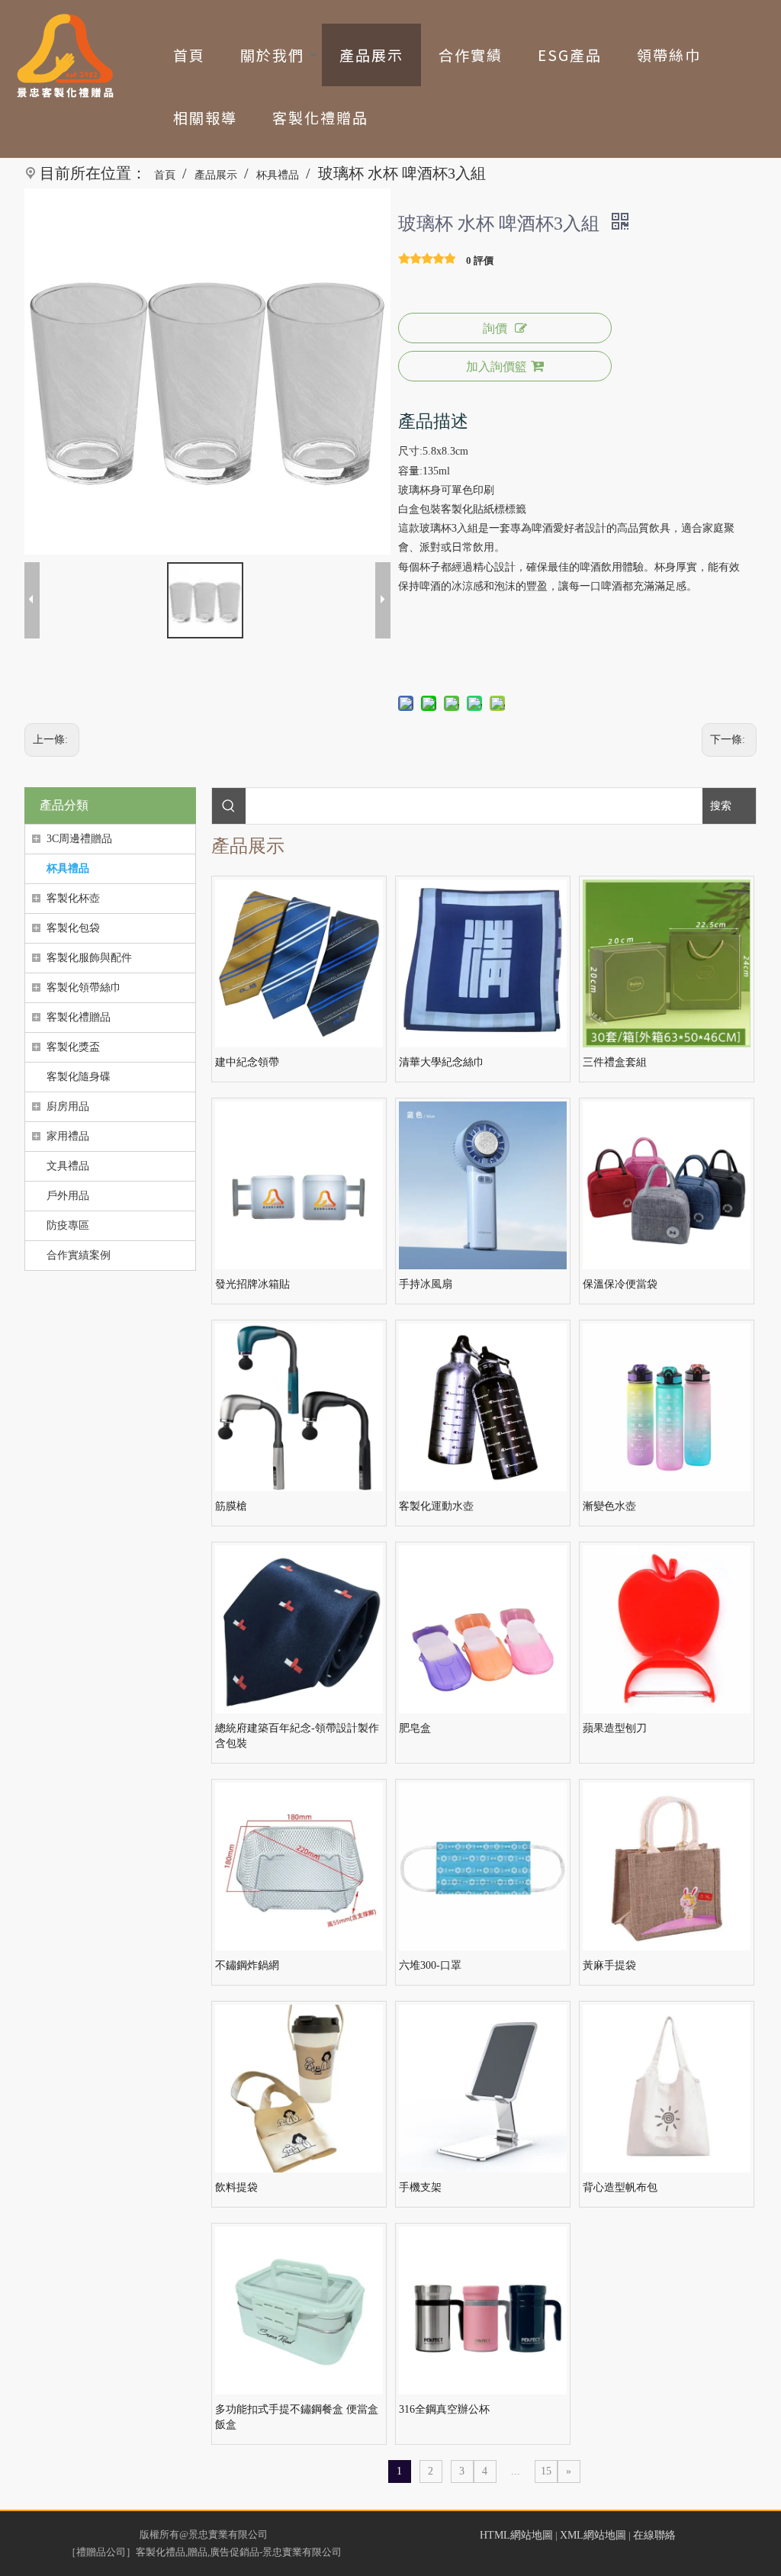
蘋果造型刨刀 (615, 1728)
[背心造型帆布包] (667, 2088)
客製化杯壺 (73, 898)
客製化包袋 (73, 928)
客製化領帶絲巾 (84, 987)
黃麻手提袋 (609, 1965)
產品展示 (371, 55)
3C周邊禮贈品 (79, 839)
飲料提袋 (236, 2187)
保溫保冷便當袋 (620, 1284)
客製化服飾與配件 (89, 958)
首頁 (189, 55)
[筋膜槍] (299, 1407)
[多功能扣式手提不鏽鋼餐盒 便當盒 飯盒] (299, 2310)
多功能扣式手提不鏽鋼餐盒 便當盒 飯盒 (297, 2417)
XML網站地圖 (593, 2535)
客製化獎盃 (73, 1047)
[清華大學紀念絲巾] (483, 963)
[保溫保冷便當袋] (667, 1185)
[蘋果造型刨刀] (667, 1629)
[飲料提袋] (299, 2088)
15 (546, 2471)
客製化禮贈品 (320, 117)
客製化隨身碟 (79, 1077)
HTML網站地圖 (516, 2535)
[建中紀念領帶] (299, 963)
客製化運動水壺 (436, 1506)
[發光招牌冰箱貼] (299, 1185)
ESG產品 (570, 55)
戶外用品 (68, 1196)
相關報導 (205, 117)
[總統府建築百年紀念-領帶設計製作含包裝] (299, 1629)
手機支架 (420, 2187)
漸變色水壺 (609, 1506)
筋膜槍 (231, 1506)
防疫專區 (68, 1225)
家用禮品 (68, 1136)
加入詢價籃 (497, 367)
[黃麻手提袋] (667, 1866)
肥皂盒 (415, 1728)
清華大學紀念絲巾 (442, 1062)
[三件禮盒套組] (667, 963)
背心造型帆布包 (620, 2187)
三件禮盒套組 (615, 1062)
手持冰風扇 (426, 1284)
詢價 (495, 328)
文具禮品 (68, 1166)
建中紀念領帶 (247, 1062)
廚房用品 (68, 1106)
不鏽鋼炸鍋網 (247, 1965)
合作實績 (471, 55)
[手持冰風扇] (483, 1185)
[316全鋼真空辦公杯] (483, 2310)
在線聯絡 (654, 2535)
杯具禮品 (68, 868)
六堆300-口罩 (430, 1965)
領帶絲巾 (669, 55)
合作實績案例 (79, 1255)
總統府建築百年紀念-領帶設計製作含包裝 (297, 1736)
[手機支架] (483, 2088)
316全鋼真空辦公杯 (444, 2409)
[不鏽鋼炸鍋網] (299, 1866)
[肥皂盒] (483, 1629)
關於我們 (272, 55)
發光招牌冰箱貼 (252, 1284)
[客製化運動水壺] (483, 1407)
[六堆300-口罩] (483, 1866)
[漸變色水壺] (667, 1407)
